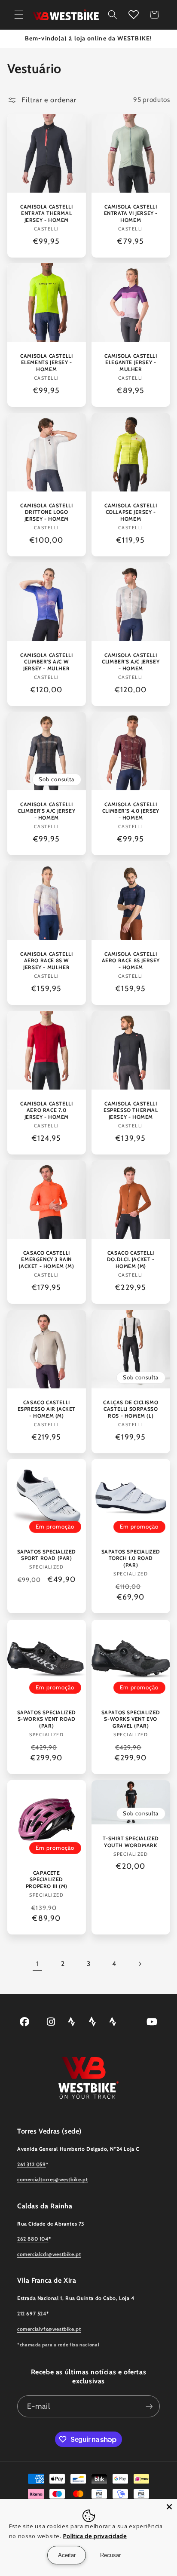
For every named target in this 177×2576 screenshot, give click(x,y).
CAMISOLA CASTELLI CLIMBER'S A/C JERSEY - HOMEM (131, 661)
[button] (19, 15)
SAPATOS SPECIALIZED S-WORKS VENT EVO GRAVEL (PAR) (131, 1719)
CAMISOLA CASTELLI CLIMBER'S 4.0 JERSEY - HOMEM (131, 811)
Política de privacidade (95, 2536)
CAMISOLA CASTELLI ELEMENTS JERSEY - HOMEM (46, 362)
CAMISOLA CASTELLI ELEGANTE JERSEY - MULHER (131, 362)
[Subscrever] (149, 2407)
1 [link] (37, 1964)
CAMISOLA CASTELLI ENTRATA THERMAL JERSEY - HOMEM (46, 213)
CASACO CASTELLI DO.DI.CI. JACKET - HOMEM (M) (131, 1259)
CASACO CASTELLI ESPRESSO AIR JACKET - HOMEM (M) (46, 1409)
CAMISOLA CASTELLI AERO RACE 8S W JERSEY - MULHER (46, 961)
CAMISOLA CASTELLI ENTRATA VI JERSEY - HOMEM (131, 213)
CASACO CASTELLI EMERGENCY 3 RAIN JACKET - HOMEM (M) (46, 1259)
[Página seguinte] (140, 1964)
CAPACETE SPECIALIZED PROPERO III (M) (46, 1879)
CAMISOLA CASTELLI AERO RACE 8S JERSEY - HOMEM (131, 961)
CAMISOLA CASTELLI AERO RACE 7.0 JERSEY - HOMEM (46, 1110)
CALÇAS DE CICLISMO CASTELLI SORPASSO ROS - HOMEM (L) (131, 1409)
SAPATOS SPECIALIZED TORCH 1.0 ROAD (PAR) (131, 1558)
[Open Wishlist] (134, 15)
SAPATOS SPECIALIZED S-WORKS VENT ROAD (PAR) (46, 1719)
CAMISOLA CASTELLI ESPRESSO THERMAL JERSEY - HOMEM (131, 1110)
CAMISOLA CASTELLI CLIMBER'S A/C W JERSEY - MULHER (46, 661)
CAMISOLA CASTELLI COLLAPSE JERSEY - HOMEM (131, 512)
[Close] (169, 2507)
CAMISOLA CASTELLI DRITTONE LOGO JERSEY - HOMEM (46, 512)
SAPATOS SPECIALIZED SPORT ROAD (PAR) (46, 1555)
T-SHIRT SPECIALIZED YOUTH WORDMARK (131, 1842)
